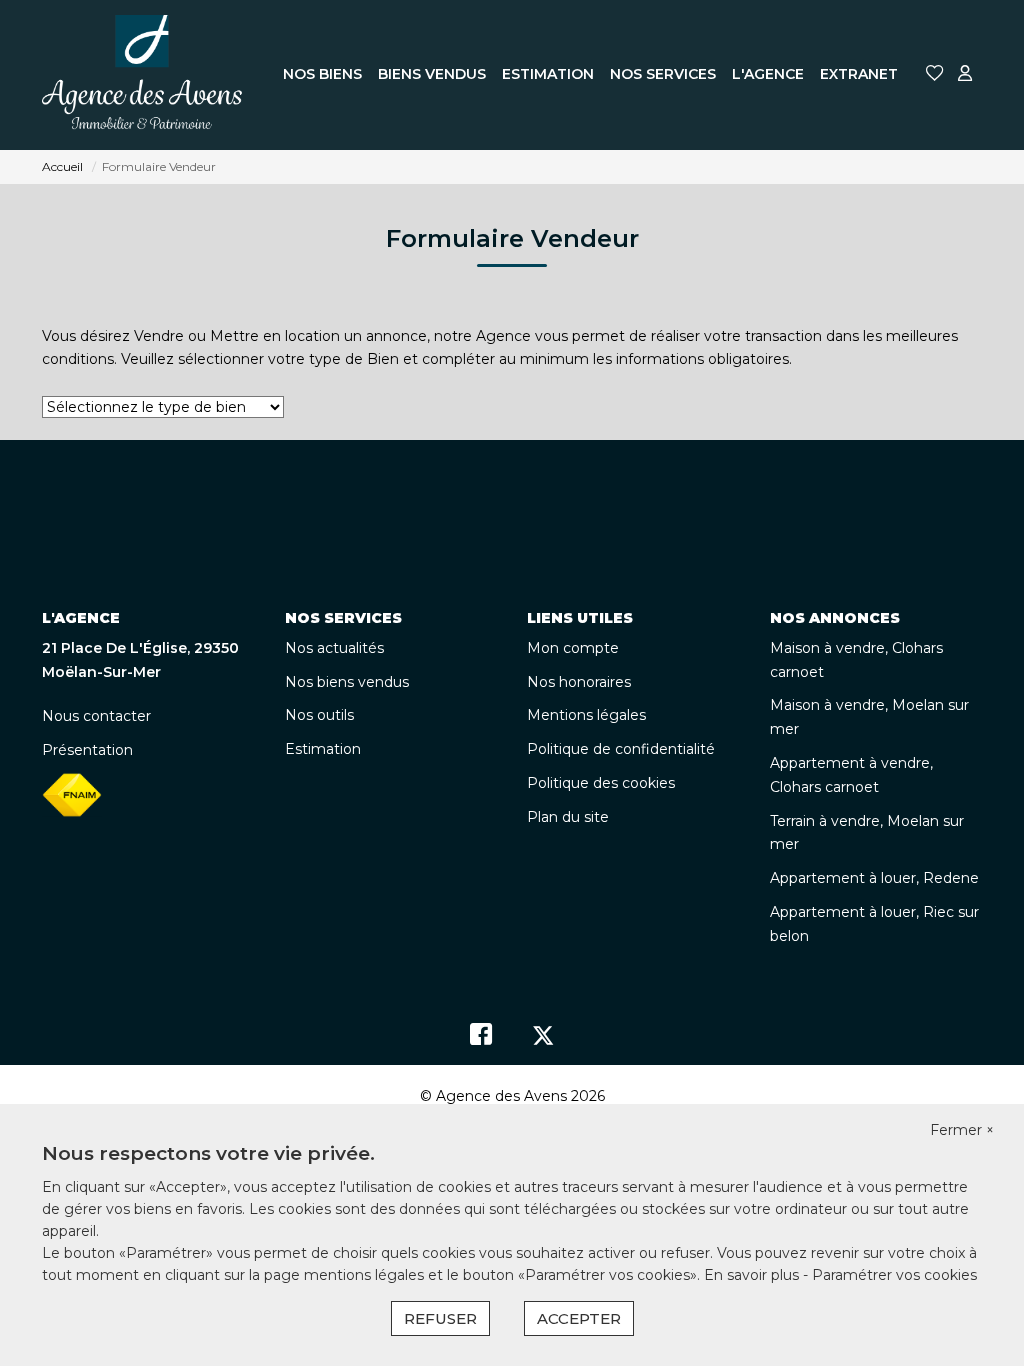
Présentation (87, 750)
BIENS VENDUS (432, 74)
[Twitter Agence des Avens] (543, 1039)
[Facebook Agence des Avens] (481, 1039)
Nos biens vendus (347, 682)
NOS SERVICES (663, 74)
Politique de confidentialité (621, 749)
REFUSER (440, 1318)
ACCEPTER (579, 1318)
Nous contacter (96, 716)
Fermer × (962, 1130)
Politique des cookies (601, 783)
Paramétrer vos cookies (894, 1275)
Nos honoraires (579, 682)
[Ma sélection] (935, 74)
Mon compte (573, 648)
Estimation (323, 749)
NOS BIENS (322, 74)
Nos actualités (334, 648)
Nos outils (319, 715)
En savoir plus (753, 1275)
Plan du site (568, 817)
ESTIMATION (548, 74)
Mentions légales (586, 715)
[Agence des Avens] (142, 75)
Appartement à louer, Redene (874, 878)
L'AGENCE (768, 74)
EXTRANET (859, 74)
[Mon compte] (965, 74)
